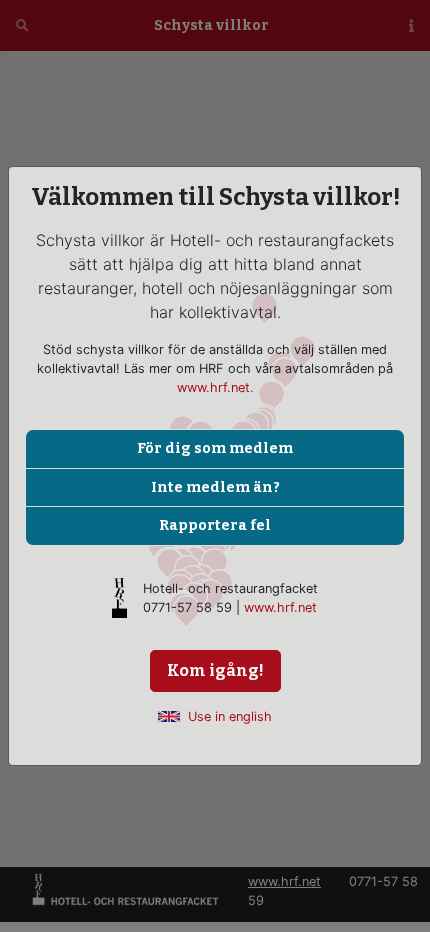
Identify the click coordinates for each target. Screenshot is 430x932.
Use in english (230, 716)
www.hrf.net (280, 607)
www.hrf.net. (215, 387)
